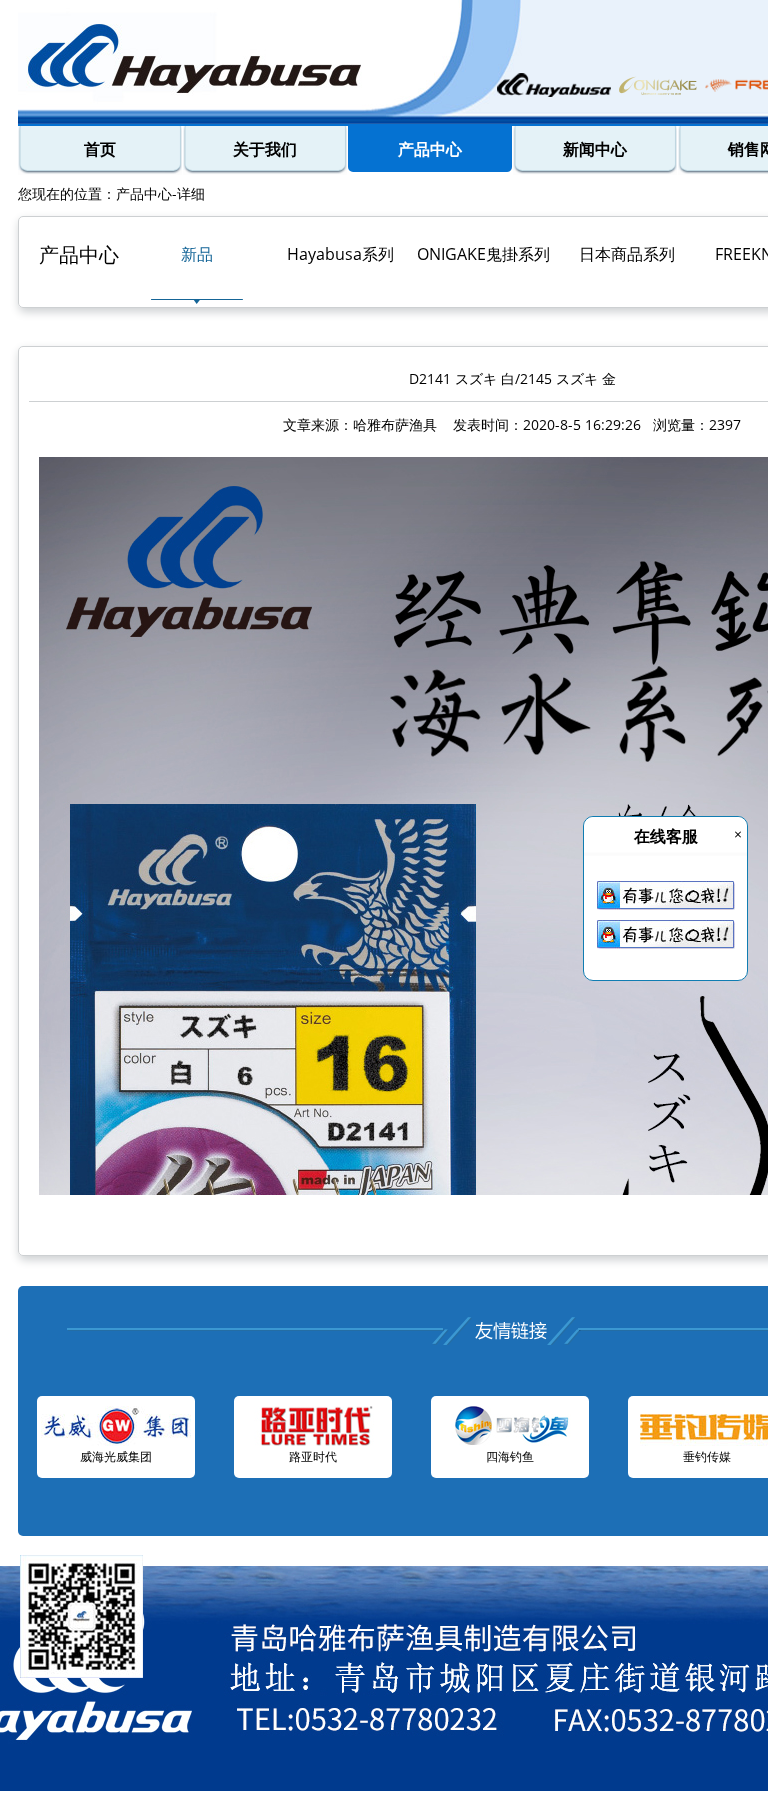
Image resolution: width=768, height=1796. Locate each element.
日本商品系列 (627, 254)
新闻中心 (595, 149)
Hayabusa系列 (340, 254)
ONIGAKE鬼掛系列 (483, 254)
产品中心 (430, 149)
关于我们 (265, 149)
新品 (197, 254)
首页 (100, 149)
